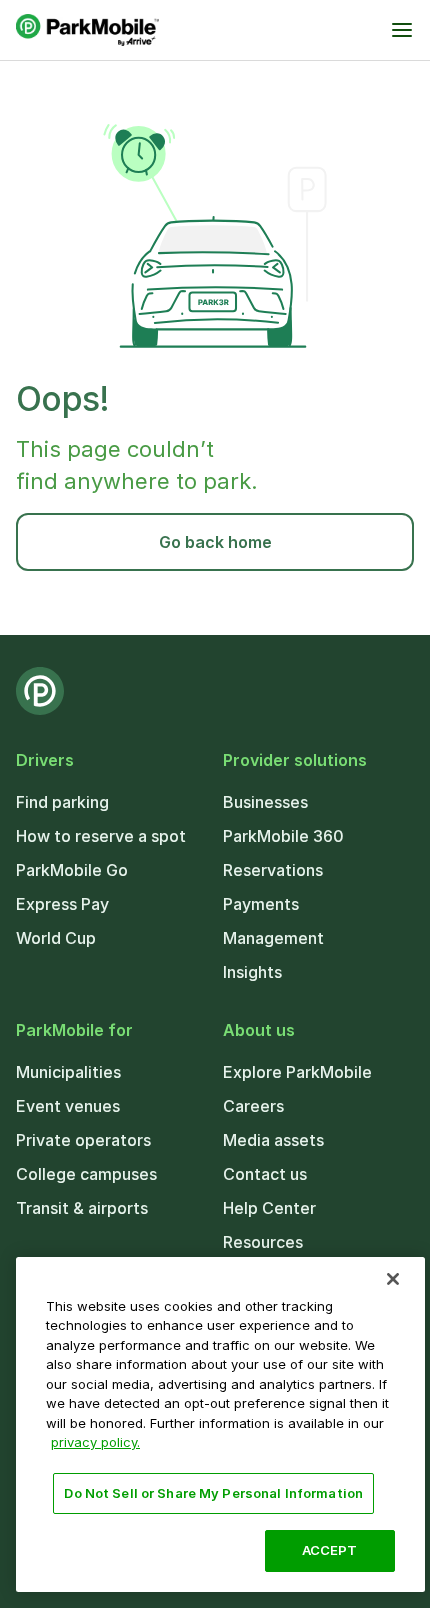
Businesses (265, 802)
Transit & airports (82, 1208)
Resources (263, 1242)
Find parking (62, 802)
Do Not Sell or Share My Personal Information (213, 1493)
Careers (253, 1106)
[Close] (393, 1279)
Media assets (273, 1140)
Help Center (269, 1208)
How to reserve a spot (101, 836)
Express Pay (62, 904)
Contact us (265, 1174)
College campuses (86, 1174)
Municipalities (68, 1072)
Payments (261, 904)
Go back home (215, 542)
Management (273, 938)
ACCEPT (330, 1550)
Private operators (83, 1140)
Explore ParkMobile (297, 1072)
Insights (252, 972)
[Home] (87, 30)
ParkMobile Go (72, 870)
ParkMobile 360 (283, 836)
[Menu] (402, 30)
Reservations (273, 870)
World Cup (56, 938)
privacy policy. (95, 1442)
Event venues (68, 1106)
